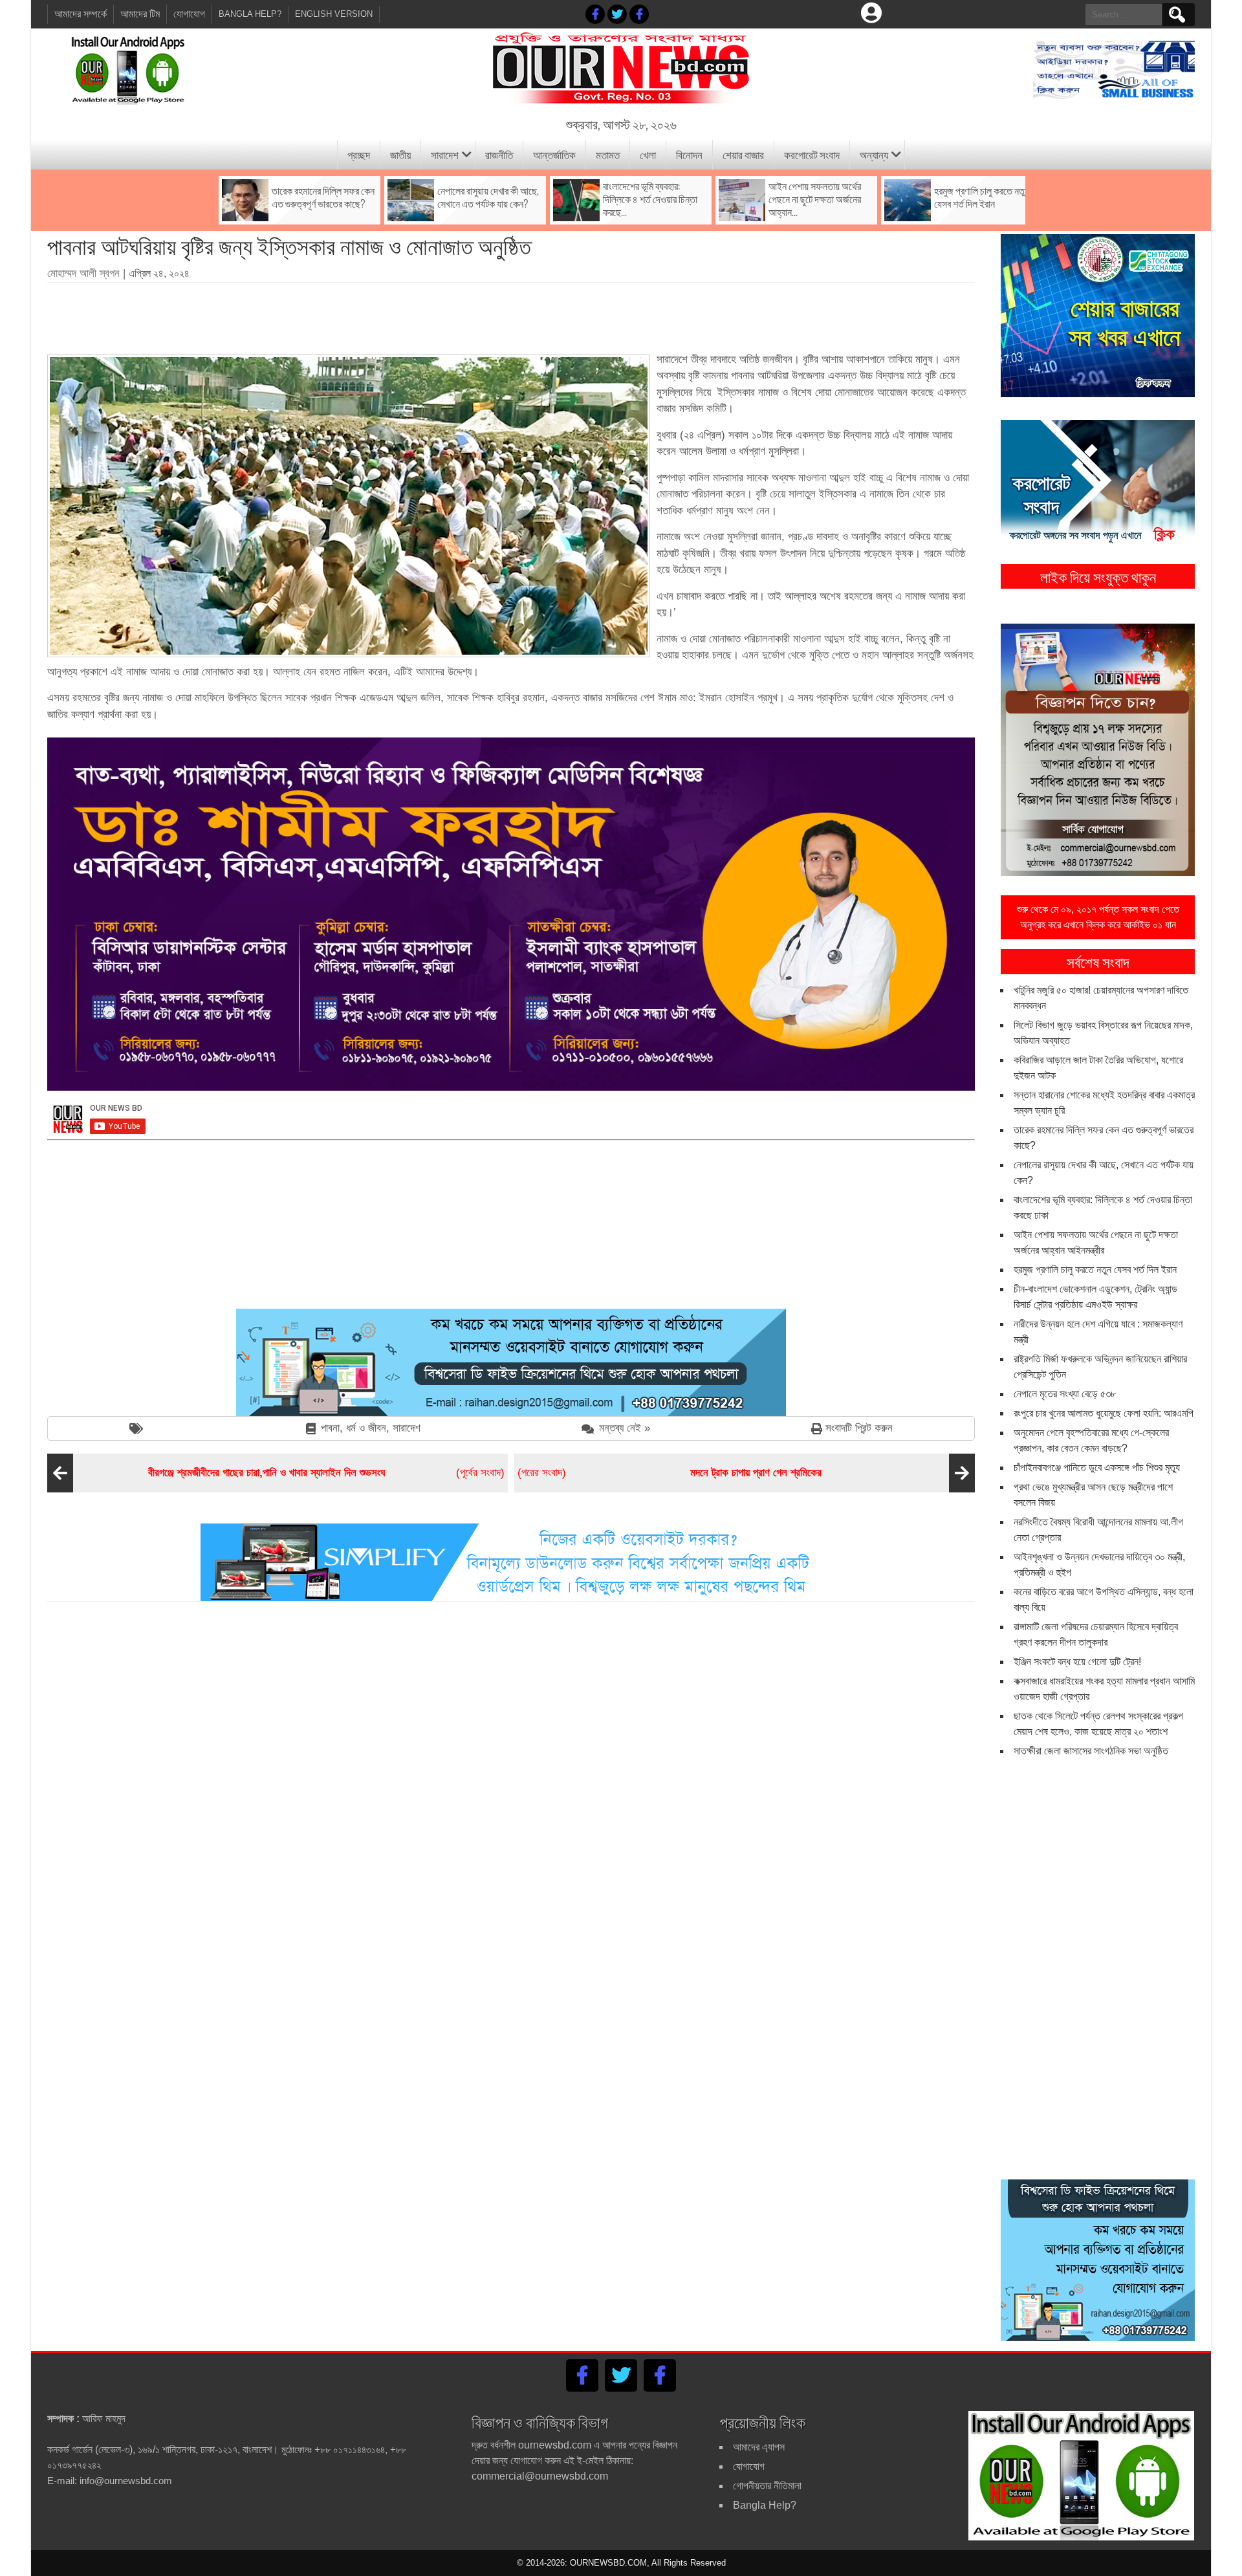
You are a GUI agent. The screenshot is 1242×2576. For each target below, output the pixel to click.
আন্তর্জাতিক (554, 154)
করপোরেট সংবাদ (812, 154)
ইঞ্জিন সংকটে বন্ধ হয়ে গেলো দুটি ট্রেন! (1077, 1662)
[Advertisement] (511, 314)
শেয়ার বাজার (743, 154)
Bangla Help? (250, 14)
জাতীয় (400, 154)
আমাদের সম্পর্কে (81, 14)
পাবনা (330, 1428)
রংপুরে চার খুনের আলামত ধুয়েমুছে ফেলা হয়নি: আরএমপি (1104, 1413)
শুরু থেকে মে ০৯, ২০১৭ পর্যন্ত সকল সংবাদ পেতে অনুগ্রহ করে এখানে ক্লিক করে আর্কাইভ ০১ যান (1098, 917)
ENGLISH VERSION (334, 14)
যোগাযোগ (189, 14)
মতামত (608, 154)
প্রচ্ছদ (359, 154)
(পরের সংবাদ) (670, 1473)
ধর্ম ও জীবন (366, 1428)
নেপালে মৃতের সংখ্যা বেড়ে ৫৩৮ (1065, 1394)
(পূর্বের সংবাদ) (326, 1473)
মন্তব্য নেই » (625, 1428)
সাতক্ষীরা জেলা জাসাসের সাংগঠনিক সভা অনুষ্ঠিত (1091, 1751)
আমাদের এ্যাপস (759, 2447)
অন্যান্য (874, 154)
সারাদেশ (445, 154)
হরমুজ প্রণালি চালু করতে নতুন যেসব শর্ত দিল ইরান (1095, 1270)
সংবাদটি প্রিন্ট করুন (859, 1428)
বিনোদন (689, 154)
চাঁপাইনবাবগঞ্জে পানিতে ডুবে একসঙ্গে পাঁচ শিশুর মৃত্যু (1097, 1468)
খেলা (648, 154)
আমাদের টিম (140, 14)
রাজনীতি (499, 154)
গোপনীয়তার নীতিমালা (767, 2486)
